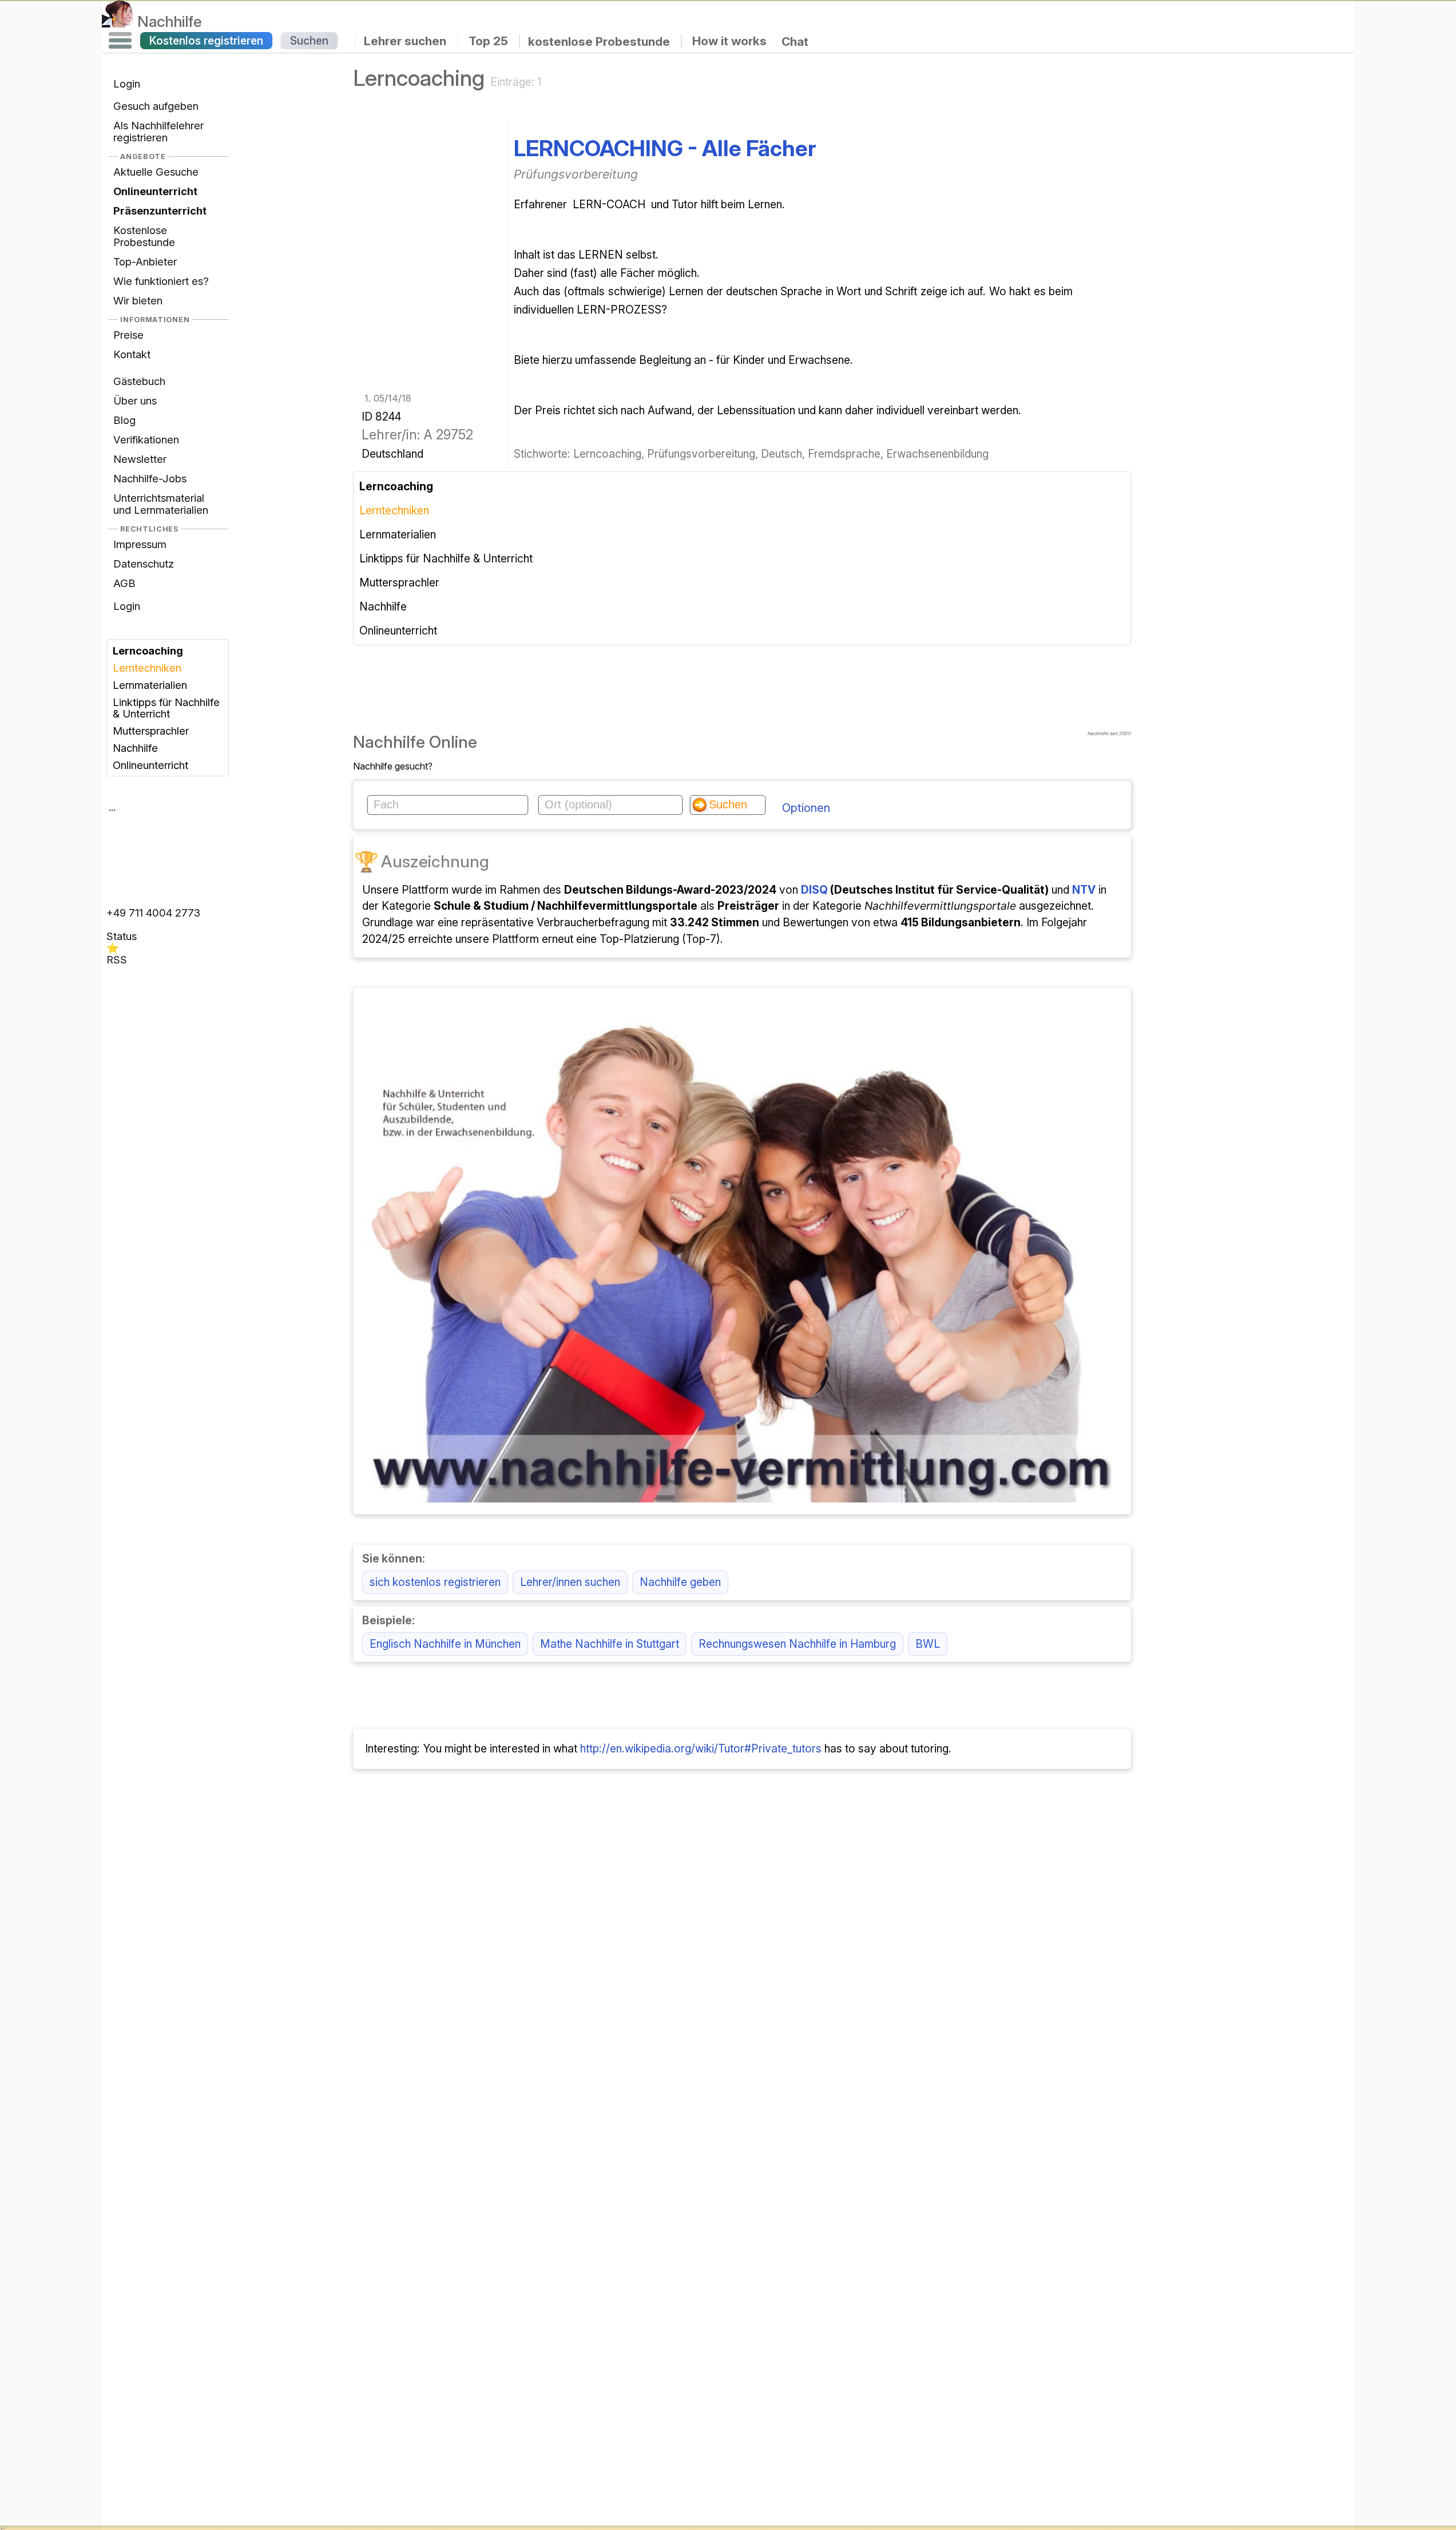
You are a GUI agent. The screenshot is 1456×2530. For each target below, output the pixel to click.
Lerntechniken (147, 668)
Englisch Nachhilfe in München (445, 1644)
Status (122, 936)
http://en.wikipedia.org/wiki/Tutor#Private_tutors (701, 1748)
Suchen (309, 41)
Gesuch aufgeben (156, 106)
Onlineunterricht (150, 765)
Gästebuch (139, 381)
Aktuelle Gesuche (156, 172)
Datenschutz (144, 564)
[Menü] (120, 41)
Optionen (806, 808)
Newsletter (140, 459)
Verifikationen (146, 439)
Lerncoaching (148, 651)
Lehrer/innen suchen (570, 1582)
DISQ (814, 890)
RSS (117, 959)
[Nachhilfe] (118, 21)
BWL (928, 1644)
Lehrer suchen (405, 41)
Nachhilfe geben (680, 1582)
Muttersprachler (151, 731)
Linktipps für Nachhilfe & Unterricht (166, 708)
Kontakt (132, 354)
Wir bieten (138, 300)
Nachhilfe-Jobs (150, 478)
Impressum (140, 544)
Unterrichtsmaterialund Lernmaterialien (161, 504)
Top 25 (488, 41)
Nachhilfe (170, 21)
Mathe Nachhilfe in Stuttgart (610, 1644)
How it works (729, 41)
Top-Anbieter (145, 261)
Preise (128, 335)
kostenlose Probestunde (599, 41)
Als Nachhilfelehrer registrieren (158, 131)
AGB (124, 583)
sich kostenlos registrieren (435, 1582)
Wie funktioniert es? (161, 281)
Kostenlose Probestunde (144, 236)
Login (127, 84)
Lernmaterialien (150, 685)
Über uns (135, 400)
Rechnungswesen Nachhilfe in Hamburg (797, 1644)
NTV (1084, 890)
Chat (795, 41)
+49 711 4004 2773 (153, 913)
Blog (124, 420)
